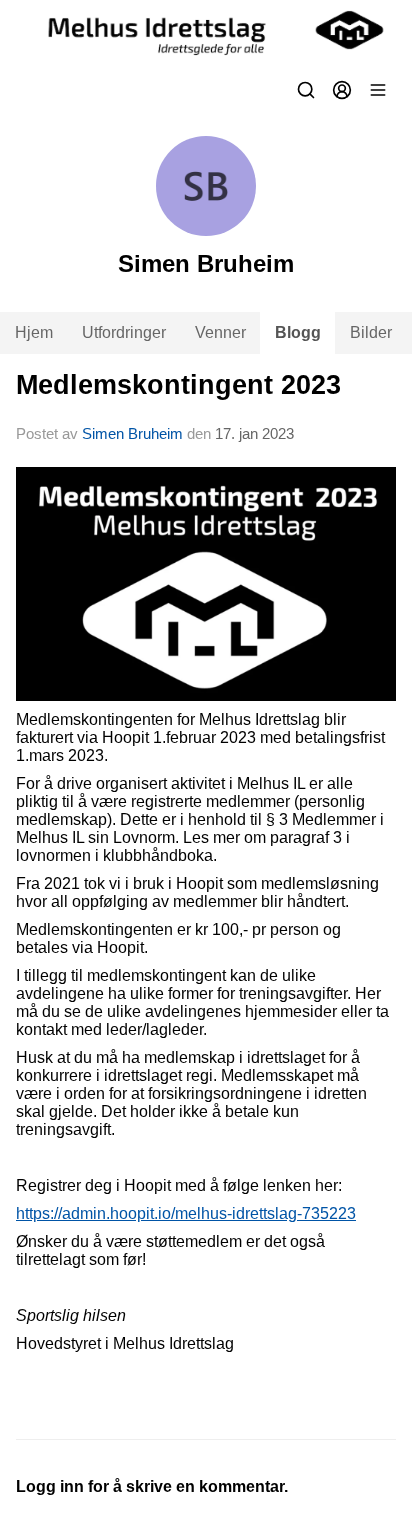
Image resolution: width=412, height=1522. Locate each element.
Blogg (298, 332)
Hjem (34, 332)
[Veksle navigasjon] (378, 90)
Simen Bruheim (132, 433)
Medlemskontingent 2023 (178, 385)
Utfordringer (124, 332)
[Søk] (306, 90)
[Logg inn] (342, 90)
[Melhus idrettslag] (206, 30)
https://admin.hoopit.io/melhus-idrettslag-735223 (186, 1213)
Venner (220, 332)
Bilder (371, 332)
